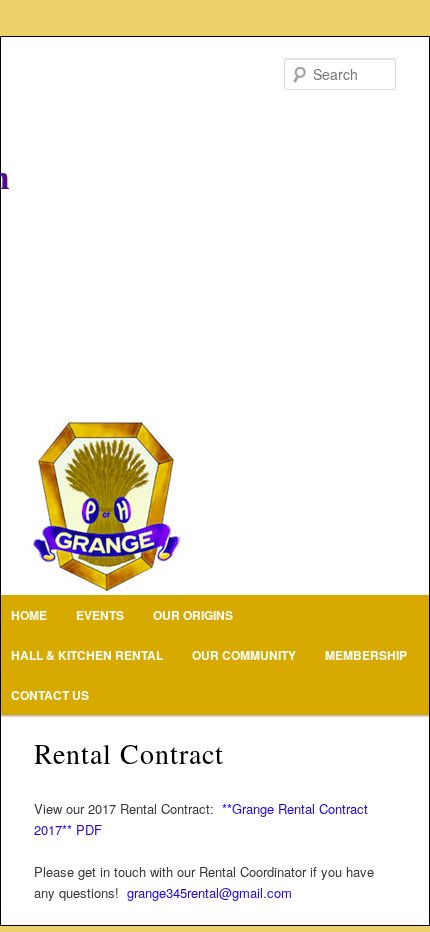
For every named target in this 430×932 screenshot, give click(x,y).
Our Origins (193, 615)
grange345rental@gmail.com (209, 892)
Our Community (244, 655)
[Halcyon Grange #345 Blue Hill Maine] (215, 316)
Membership (366, 655)
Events (100, 615)
